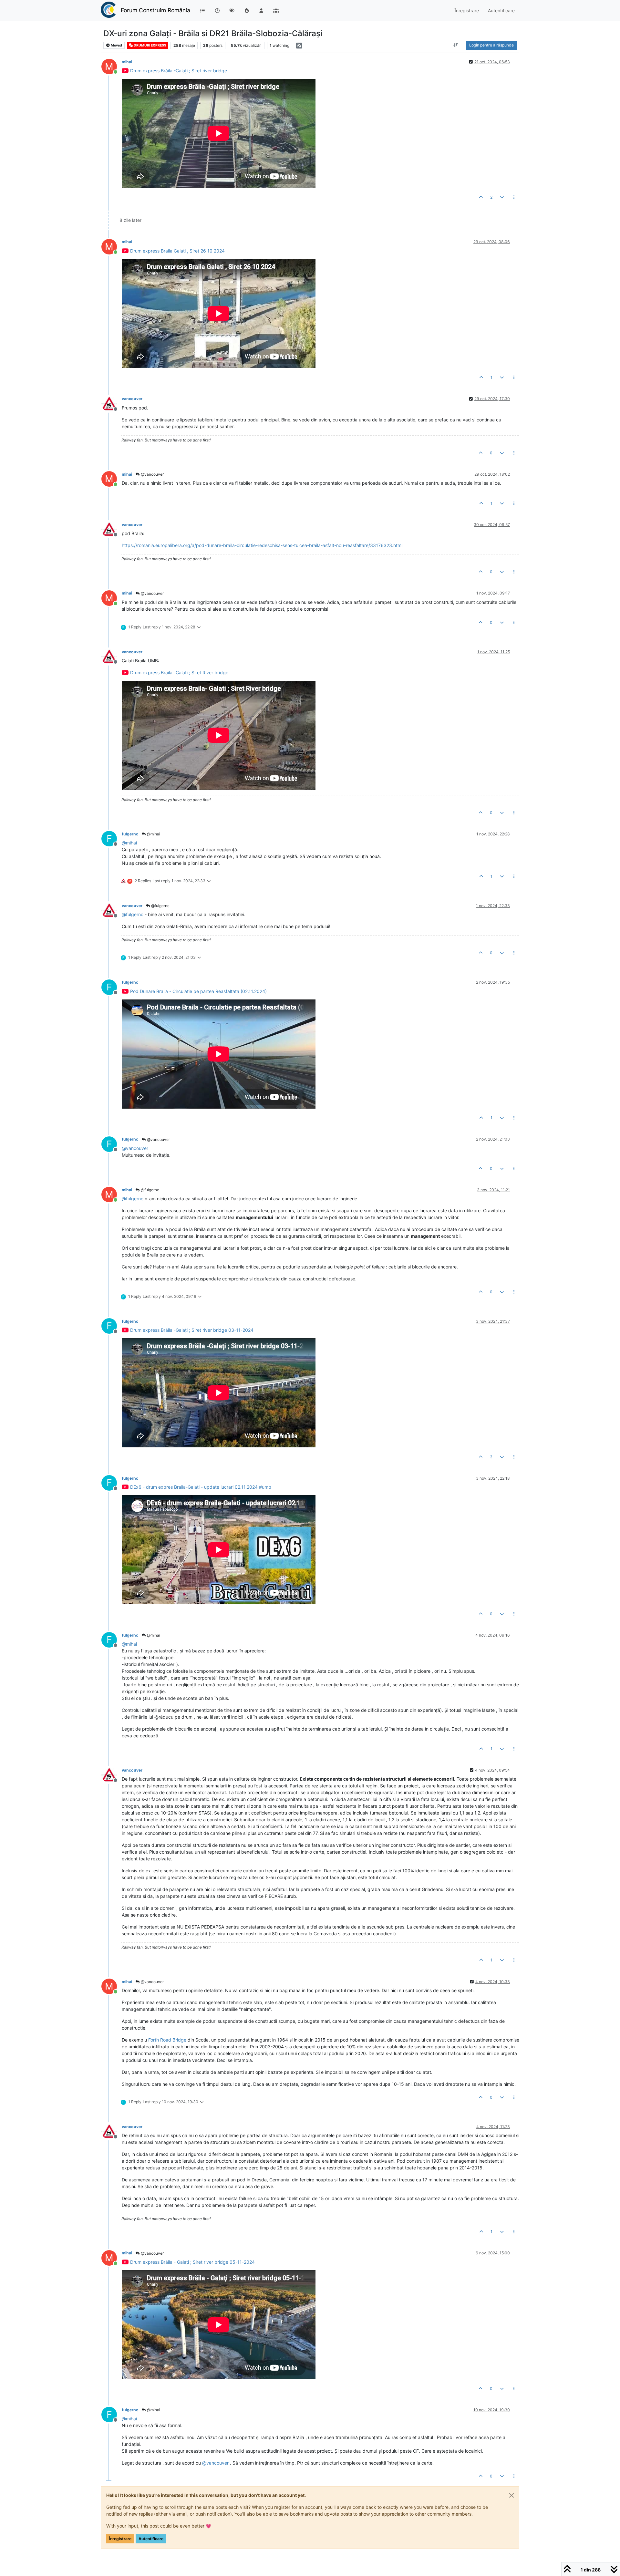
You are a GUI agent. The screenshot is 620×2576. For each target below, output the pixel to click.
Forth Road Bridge (167, 2040)
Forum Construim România (155, 10)
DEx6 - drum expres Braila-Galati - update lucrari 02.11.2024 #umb (201, 1487)
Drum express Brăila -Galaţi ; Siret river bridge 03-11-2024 (192, 1330)
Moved (116, 45)
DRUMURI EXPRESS (150, 45)
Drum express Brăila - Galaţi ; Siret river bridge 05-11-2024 (192, 2262)
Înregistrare (120, 2539)
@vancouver (152, 474)
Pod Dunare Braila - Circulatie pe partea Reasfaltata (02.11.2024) (198, 991)
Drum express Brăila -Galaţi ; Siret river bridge (179, 71)
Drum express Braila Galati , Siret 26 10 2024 (177, 251)
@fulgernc (160, 906)
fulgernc (130, 834)
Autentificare (151, 2539)
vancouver (132, 399)
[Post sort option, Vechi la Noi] (456, 45)
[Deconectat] (112, 403)
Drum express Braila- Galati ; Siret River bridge (179, 672)
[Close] (512, 2495)
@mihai (153, 834)
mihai (127, 62)
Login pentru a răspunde (491, 45)
